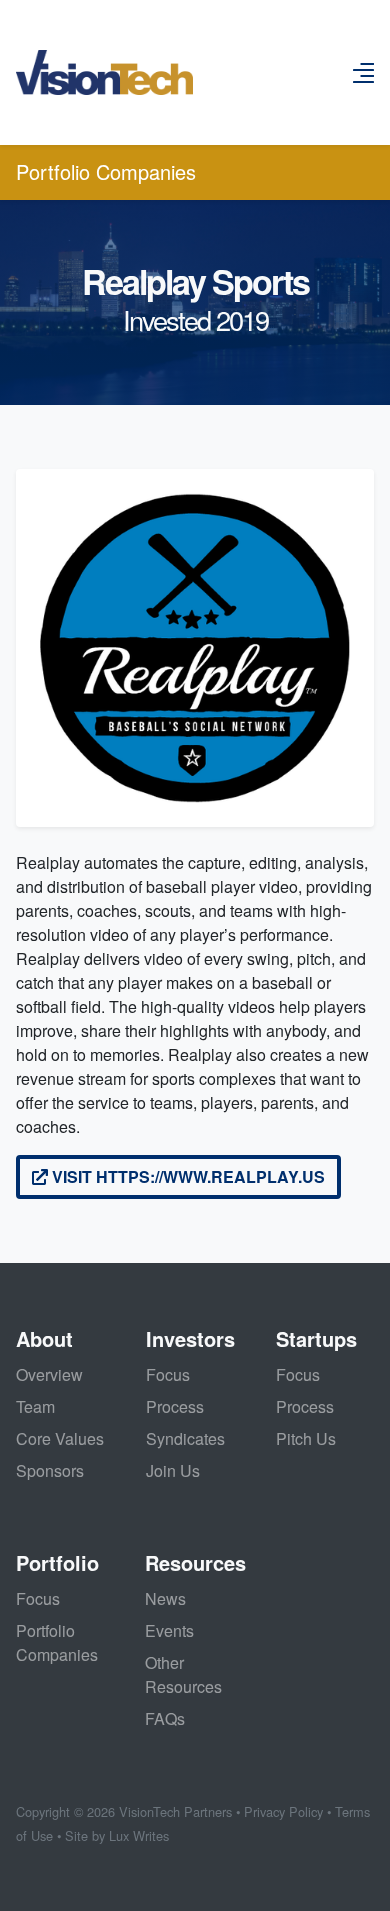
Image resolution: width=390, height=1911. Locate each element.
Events (169, 1630)
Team (35, 1406)
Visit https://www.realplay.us (186, 1176)
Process (175, 1406)
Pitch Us (306, 1438)
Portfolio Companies (106, 171)
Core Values (60, 1438)
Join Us (173, 1470)
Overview (49, 1374)
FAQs (165, 1718)
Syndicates (185, 1438)
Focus (168, 1374)
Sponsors (50, 1470)
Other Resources (183, 1674)
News (165, 1598)
